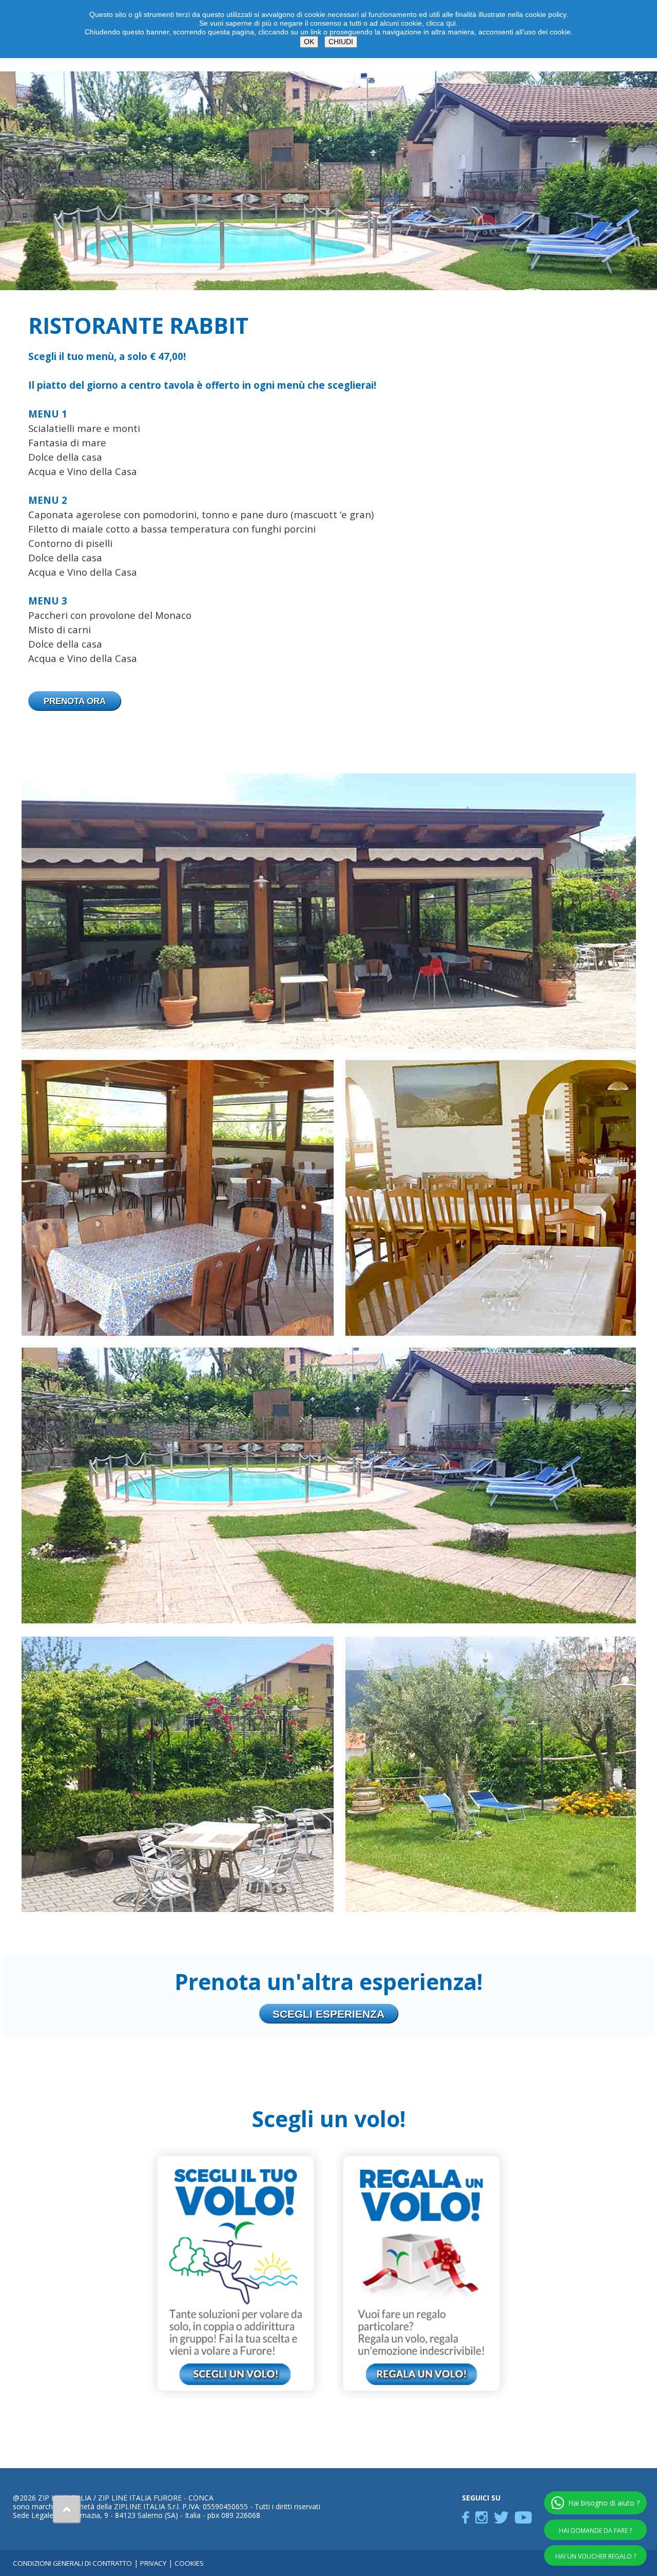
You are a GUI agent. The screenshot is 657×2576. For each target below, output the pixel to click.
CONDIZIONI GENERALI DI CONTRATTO (72, 2563)
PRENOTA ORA (75, 701)
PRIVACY (153, 2563)
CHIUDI (341, 42)
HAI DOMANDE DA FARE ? (595, 2531)
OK (309, 42)
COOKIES (189, 2563)
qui (451, 23)
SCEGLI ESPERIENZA (328, 2014)
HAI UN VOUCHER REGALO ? (596, 2556)
